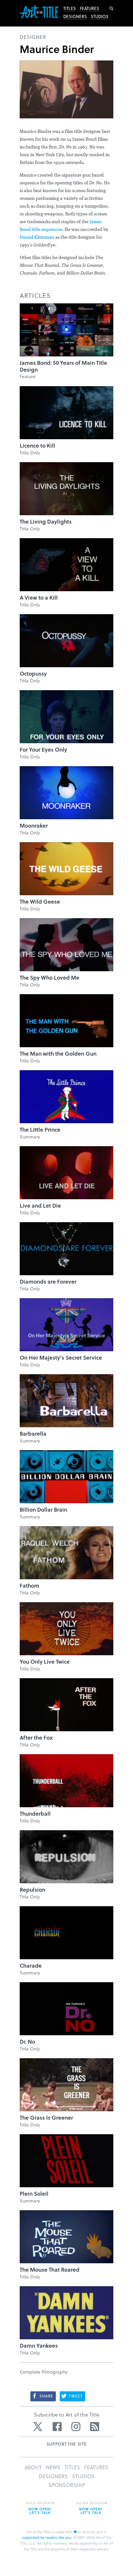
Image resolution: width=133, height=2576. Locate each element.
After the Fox (36, 1738)
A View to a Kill (39, 598)
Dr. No (27, 2042)
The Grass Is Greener (46, 2118)
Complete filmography (44, 2372)
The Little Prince (40, 1130)
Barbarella (33, 1434)
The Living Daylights (46, 522)
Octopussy (33, 674)
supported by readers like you (47, 2537)
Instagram (76, 2427)
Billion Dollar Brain (43, 1510)
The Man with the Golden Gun (58, 1054)
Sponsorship (67, 2485)
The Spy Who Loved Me (50, 978)
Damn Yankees (39, 2346)
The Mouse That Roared (50, 2270)
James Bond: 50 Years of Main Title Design (63, 366)
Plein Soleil (34, 2194)
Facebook (57, 2427)
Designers (75, 16)
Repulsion (32, 1890)
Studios (100, 16)
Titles (70, 8)
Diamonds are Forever (48, 1282)
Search (111, 8)
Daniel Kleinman (37, 238)
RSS (95, 2427)
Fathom (30, 1586)
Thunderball (35, 1814)
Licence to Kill (37, 446)
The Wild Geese (40, 902)
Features (89, 8)
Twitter (38, 2427)
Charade (31, 1966)
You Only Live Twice (45, 1662)
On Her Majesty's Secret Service (61, 1358)
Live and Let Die (40, 1206)
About (33, 2467)
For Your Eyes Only (43, 750)
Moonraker (34, 826)
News (53, 2467)
